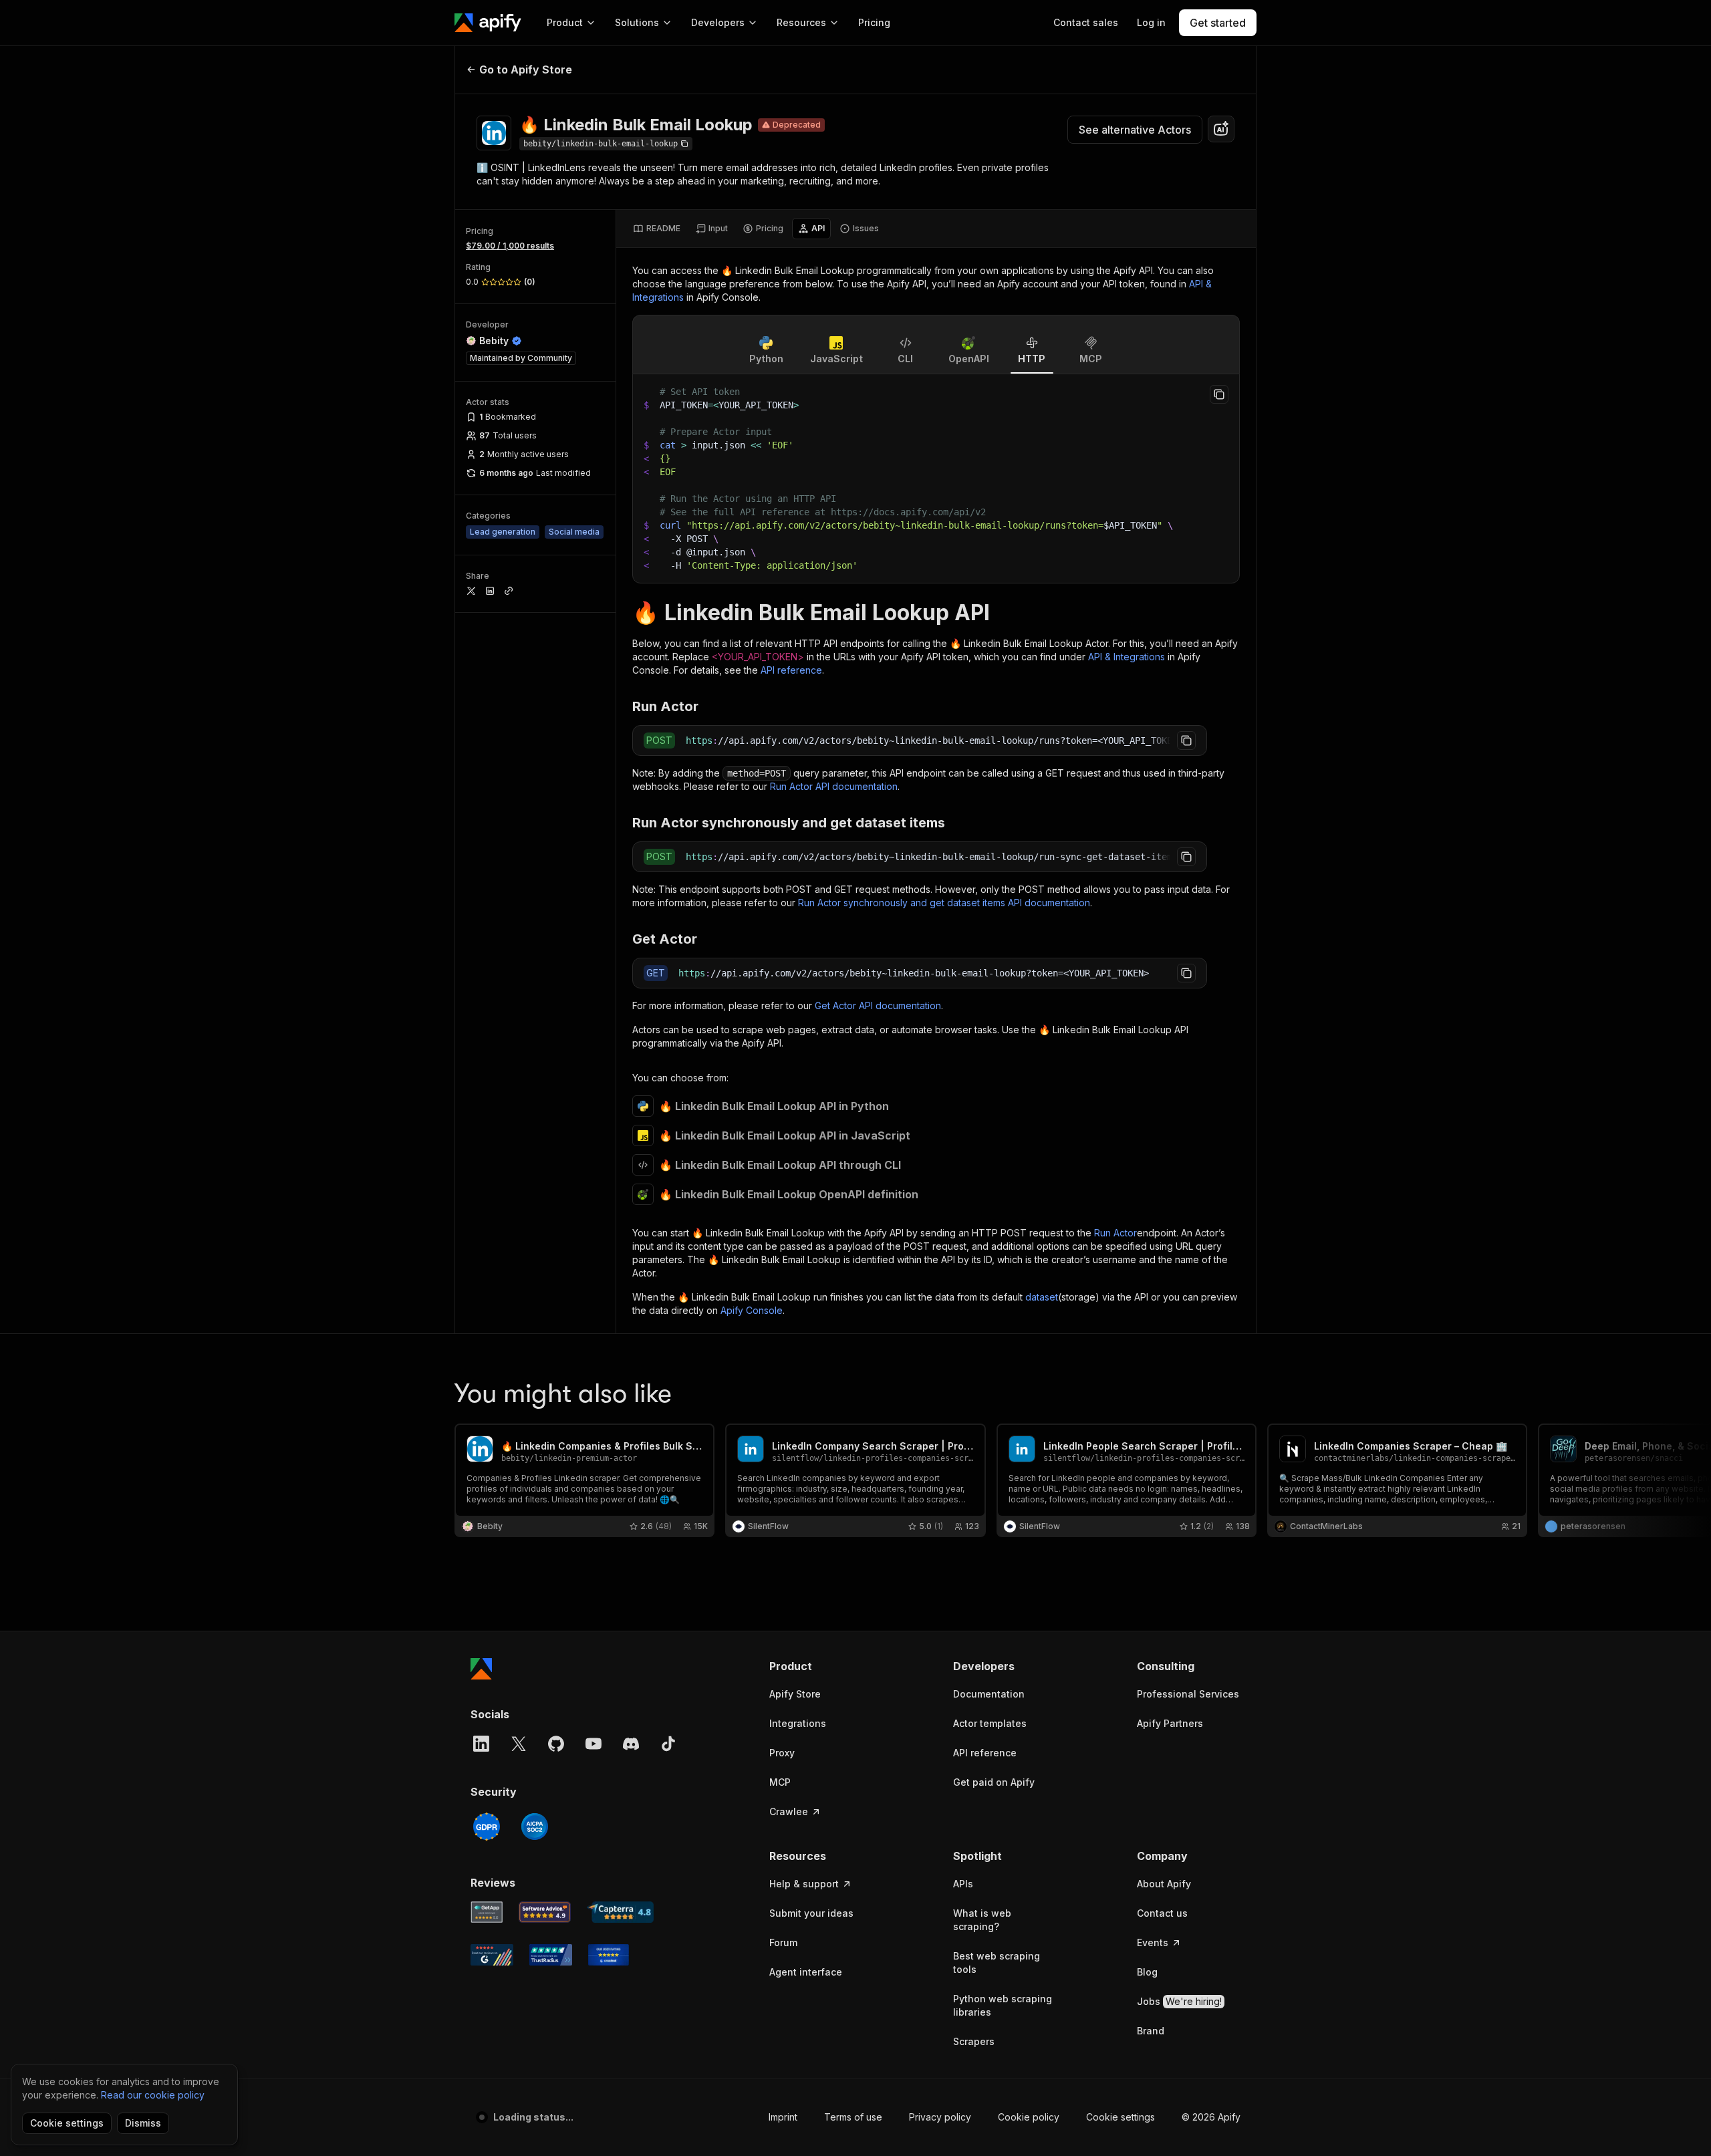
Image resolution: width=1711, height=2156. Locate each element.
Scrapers (974, 2041)
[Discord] (631, 1744)
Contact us (1162, 1913)
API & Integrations (1127, 657)
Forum (783, 1942)
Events (1153, 1942)
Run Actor (1115, 1233)
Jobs (1179, 2001)
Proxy (782, 1753)
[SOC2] (535, 1827)
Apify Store (795, 1694)
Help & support (804, 1884)
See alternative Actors (1135, 130)
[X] (519, 1744)
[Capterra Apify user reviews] (620, 1912)
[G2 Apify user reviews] (492, 1955)
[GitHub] (556, 1744)
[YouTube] (594, 1744)
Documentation (989, 1694)
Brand (1151, 2031)
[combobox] (1221, 129)
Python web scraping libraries (1003, 2005)
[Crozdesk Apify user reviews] (609, 1955)
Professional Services (1188, 1694)
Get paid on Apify (994, 1782)
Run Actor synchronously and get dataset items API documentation (944, 903)
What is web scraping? (982, 1920)
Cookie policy (1029, 2117)
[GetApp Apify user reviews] (487, 1912)
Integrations (798, 1723)
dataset (1042, 1297)
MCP (780, 1782)
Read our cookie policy (153, 2095)
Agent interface (806, 1972)
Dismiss (143, 2123)
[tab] (657, 229)
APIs (963, 1884)
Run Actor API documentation (834, 786)
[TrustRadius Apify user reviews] (551, 1955)
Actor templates (990, 1723)
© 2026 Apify (1211, 2117)
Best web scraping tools (997, 1963)
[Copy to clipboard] (1219, 394)
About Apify (1164, 1884)
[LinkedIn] (481, 1744)
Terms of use (853, 2117)
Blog (1147, 1972)
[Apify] (488, 23)
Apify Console (752, 1310)
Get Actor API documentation (878, 1005)
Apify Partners (1170, 1723)
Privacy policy (940, 2117)
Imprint (783, 2117)
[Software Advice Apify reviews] (545, 1912)
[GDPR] (487, 1827)
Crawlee (789, 1811)
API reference (791, 670)
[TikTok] (668, 1744)
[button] (821, 1666)
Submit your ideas (811, 1913)
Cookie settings (1121, 2117)
